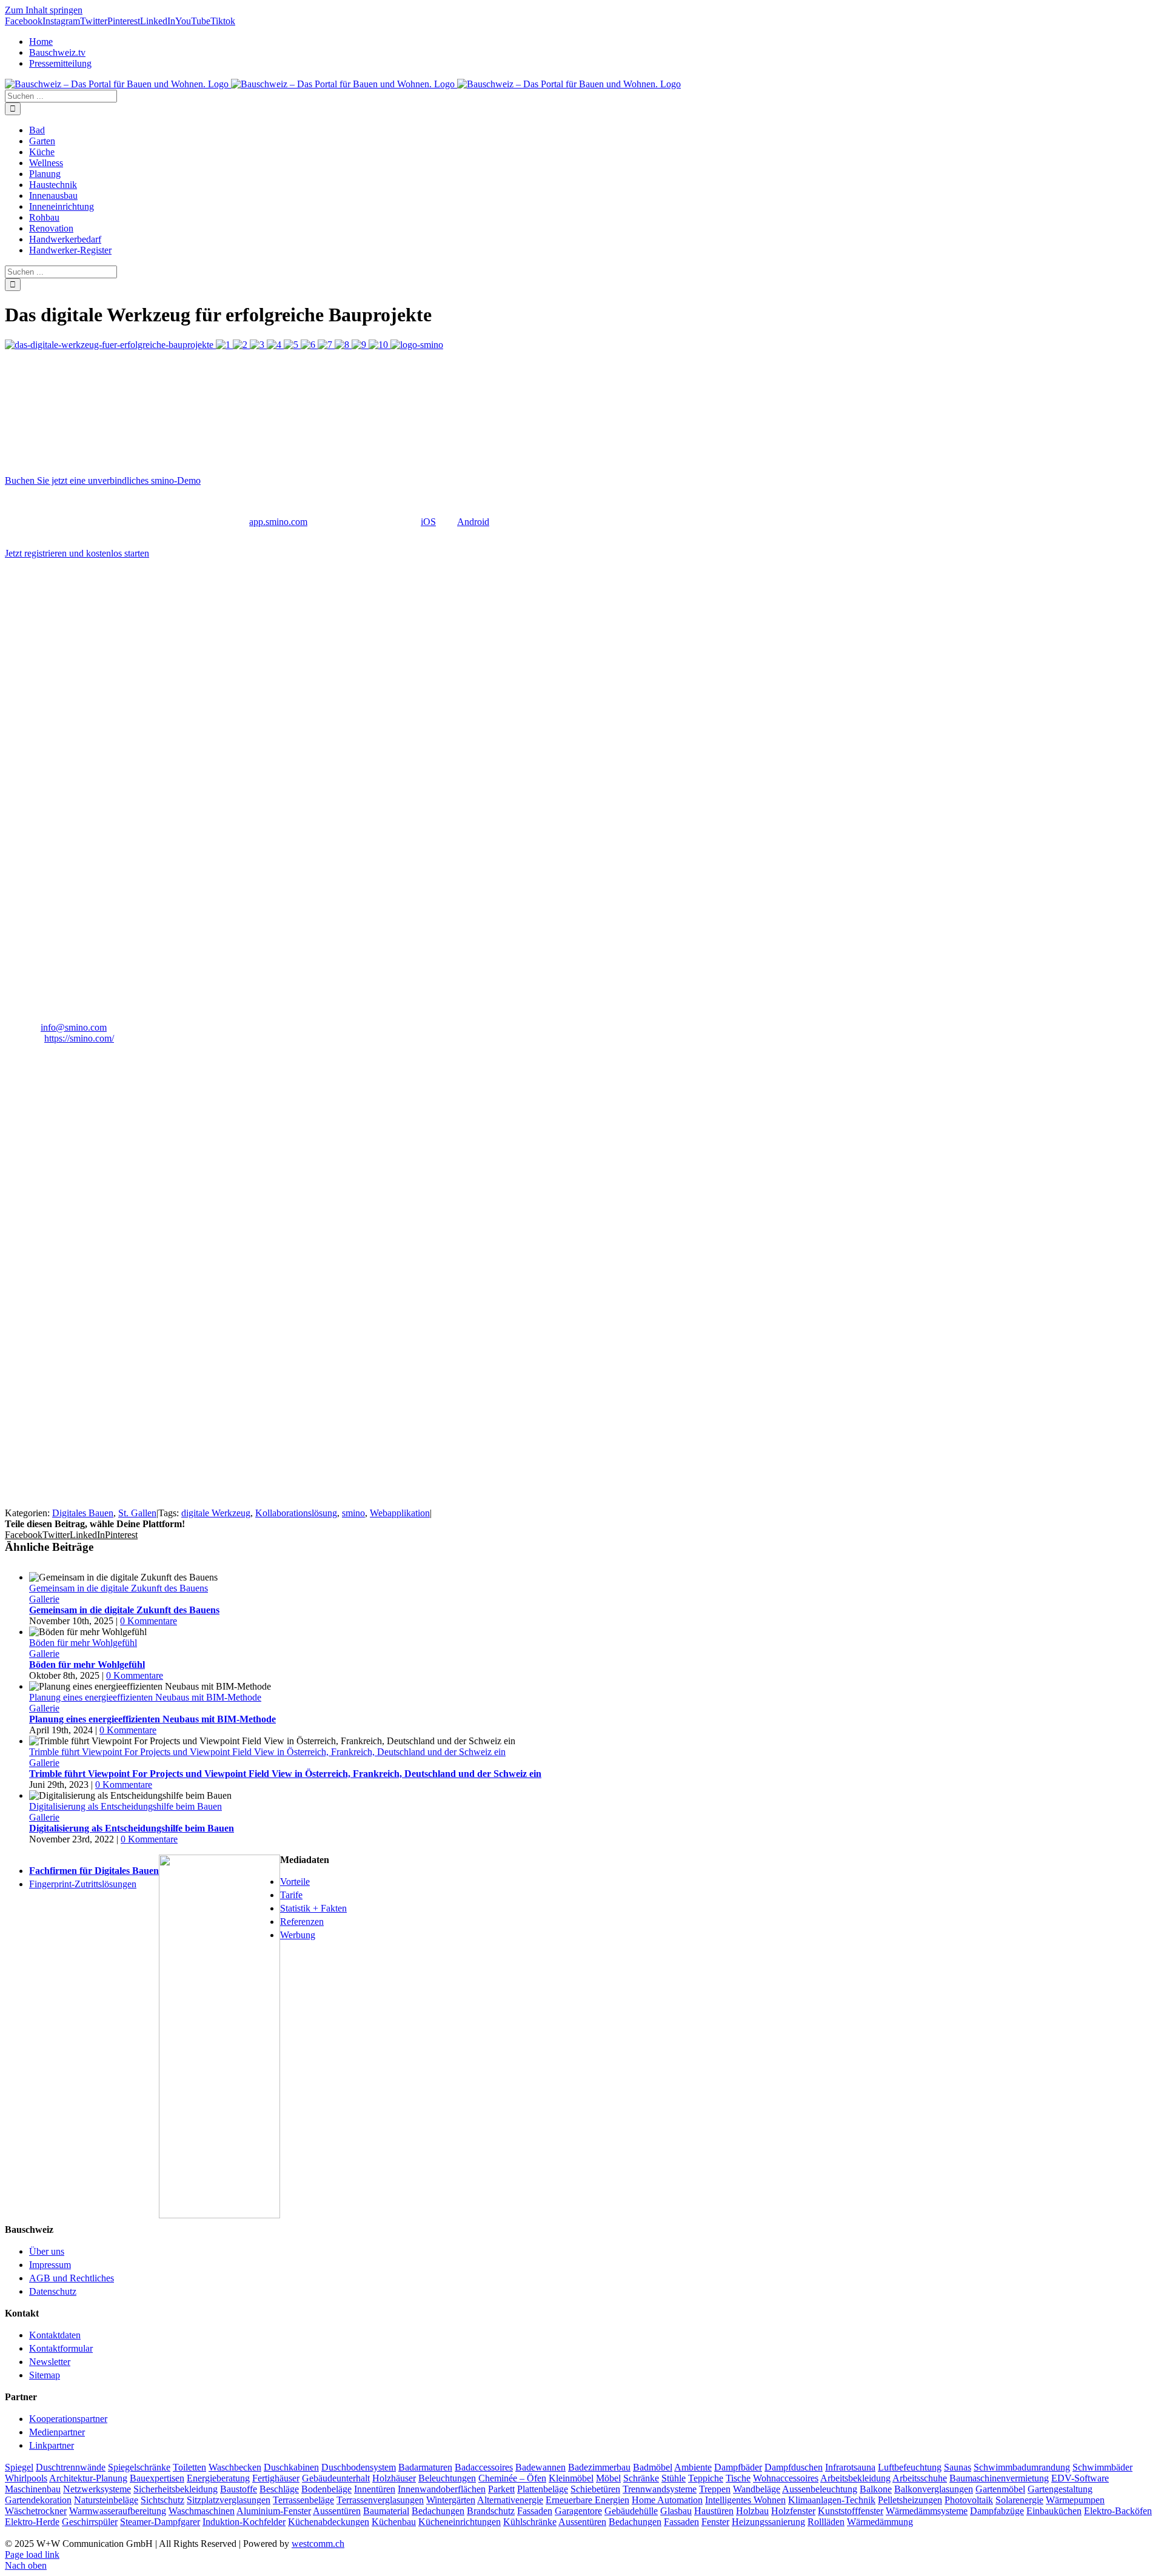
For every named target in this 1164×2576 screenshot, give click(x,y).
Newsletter (50, 2362)
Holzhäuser (394, 2478)
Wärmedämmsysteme (927, 2511)
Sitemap (45, 2375)
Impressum (50, 2265)
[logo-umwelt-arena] (96, 1218)
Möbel (608, 2478)
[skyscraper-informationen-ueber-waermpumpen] (219, 2215)
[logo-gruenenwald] (96, 1306)
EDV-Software (1080, 2478)
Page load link (32, 2554)
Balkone (876, 2489)
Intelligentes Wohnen (745, 2500)
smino (353, 1513)
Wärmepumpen (1075, 2500)
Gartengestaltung (1060, 2489)
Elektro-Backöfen (1118, 2511)
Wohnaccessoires (786, 2478)
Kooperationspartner (68, 2419)
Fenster (715, 2522)
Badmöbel (653, 2467)
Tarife (291, 1895)
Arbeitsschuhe (920, 2478)
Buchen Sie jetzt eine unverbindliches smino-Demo (103, 480)
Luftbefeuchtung (910, 2467)
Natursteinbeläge (106, 2500)
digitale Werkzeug (216, 1513)
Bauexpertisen (157, 2478)
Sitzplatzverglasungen (229, 2500)
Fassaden (535, 2511)
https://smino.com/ (79, 1038)
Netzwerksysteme (97, 2489)
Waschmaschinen (202, 2511)
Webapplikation (400, 1513)
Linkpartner (52, 2445)
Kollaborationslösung (296, 1513)
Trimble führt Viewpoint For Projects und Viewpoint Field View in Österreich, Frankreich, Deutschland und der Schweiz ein (267, 1752)
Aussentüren (337, 2511)
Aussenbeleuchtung (820, 2489)
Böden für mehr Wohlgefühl (83, 1643)
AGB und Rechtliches (72, 2278)
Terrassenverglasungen (380, 2500)
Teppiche (706, 2478)
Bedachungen (438, 2511)
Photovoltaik (969, 2500)
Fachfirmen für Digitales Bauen (94, 1871)
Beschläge (279, 2489)
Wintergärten (451, 2500)
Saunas (958, 2467)
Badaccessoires (484, 2467)
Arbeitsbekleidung (855, 2478)
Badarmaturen (425, 2467)
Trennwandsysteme (660, 2489)
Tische (738, 2478)
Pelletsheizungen (910, 2500)
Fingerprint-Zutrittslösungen (83, 1884)
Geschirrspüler (90, 2522)
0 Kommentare (149, 1621)
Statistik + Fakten (313, 1908)
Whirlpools (26, 2478)
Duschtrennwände (71, 2467)
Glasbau (676, 2511)
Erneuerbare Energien (587, 2500)
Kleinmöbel (571, 2478)
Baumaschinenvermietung (999, 2478)
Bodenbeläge (326, 2489)
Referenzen (302, 1922)
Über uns (47, 2251)
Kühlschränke (530, 2522)
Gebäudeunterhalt (336, 2478)
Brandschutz (491, 2511)
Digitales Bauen (83, 1513)
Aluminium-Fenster (274, 2511)
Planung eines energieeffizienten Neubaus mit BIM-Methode (145, 1697)
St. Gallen (137, 1513)
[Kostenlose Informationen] (96, 1490)
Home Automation (667, 2500)
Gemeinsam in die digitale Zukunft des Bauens (119, 1588)
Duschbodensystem (359, 2467)
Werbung (298, 1935)
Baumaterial (386, 2511)
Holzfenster (793, 2511)
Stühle (674, 2478)
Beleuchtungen (447, 2478)
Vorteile (295, 1882)
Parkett (501, 2489)
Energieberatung (218, 2478)
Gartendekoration (38, 2500)
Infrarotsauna (850, 2467)
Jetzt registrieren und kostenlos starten (77, 553)
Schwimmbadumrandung (1022, 2467)
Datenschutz (53, 2291)
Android (473, 522)
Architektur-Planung (88, 2478)
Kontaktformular (61, 2348)
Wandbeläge (757, 2489)
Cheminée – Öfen (512, 2478)
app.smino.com (278, 522)
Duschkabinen (291, 2467)
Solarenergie (1019, 2500)
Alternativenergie (510, 2500)
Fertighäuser (276, 2478)
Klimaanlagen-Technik (832, 2500)
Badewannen (540, 2467)
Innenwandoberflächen (442, 2489)
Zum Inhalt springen (44, 10)
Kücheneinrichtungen (460, 2522)
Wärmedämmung (880, 2522)
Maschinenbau (33, 2489)
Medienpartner (57, 2432)
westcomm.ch (318, 2544)
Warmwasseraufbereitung (118, 2511)
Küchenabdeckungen (329, 2522)
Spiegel (19, 2467)
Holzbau (752, 2511)
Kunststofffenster (851, 2511)
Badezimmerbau (599, 2467)
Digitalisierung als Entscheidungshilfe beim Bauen (125, 1806)
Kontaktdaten (55, 2335)
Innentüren (375, 2489)
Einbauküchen (1054, 2511)
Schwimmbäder (1102, 2467)
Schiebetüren (595, 2489)
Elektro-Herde (32, 2522)
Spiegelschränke (139, 2467)
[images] (124, 1131)
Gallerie (44, 1599)
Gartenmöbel (1000, 2489)
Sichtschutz (162, 2500)
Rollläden (826, 2522)
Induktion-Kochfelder (244, 2522)
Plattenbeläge (543, 2489)
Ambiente (693, 2467)
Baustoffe (239, 2489)
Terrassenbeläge (303, 2500)
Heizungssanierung (768, 2522)
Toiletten (189, 2467)
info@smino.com (74, 1027)
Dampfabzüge (997, 2511)
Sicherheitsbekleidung (176, 2489)
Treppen (715, 2489)
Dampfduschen (794, 2467)
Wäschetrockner (36, 2511)
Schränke (641, 2478)
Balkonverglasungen (934, 2489)
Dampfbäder (738, 2467)
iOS (428, 522)
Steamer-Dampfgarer (160, 2522)
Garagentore (578, 2511)
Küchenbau (394, 2522)
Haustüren (714, 2511)
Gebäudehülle (631, 2511)
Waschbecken (235, 2467)
